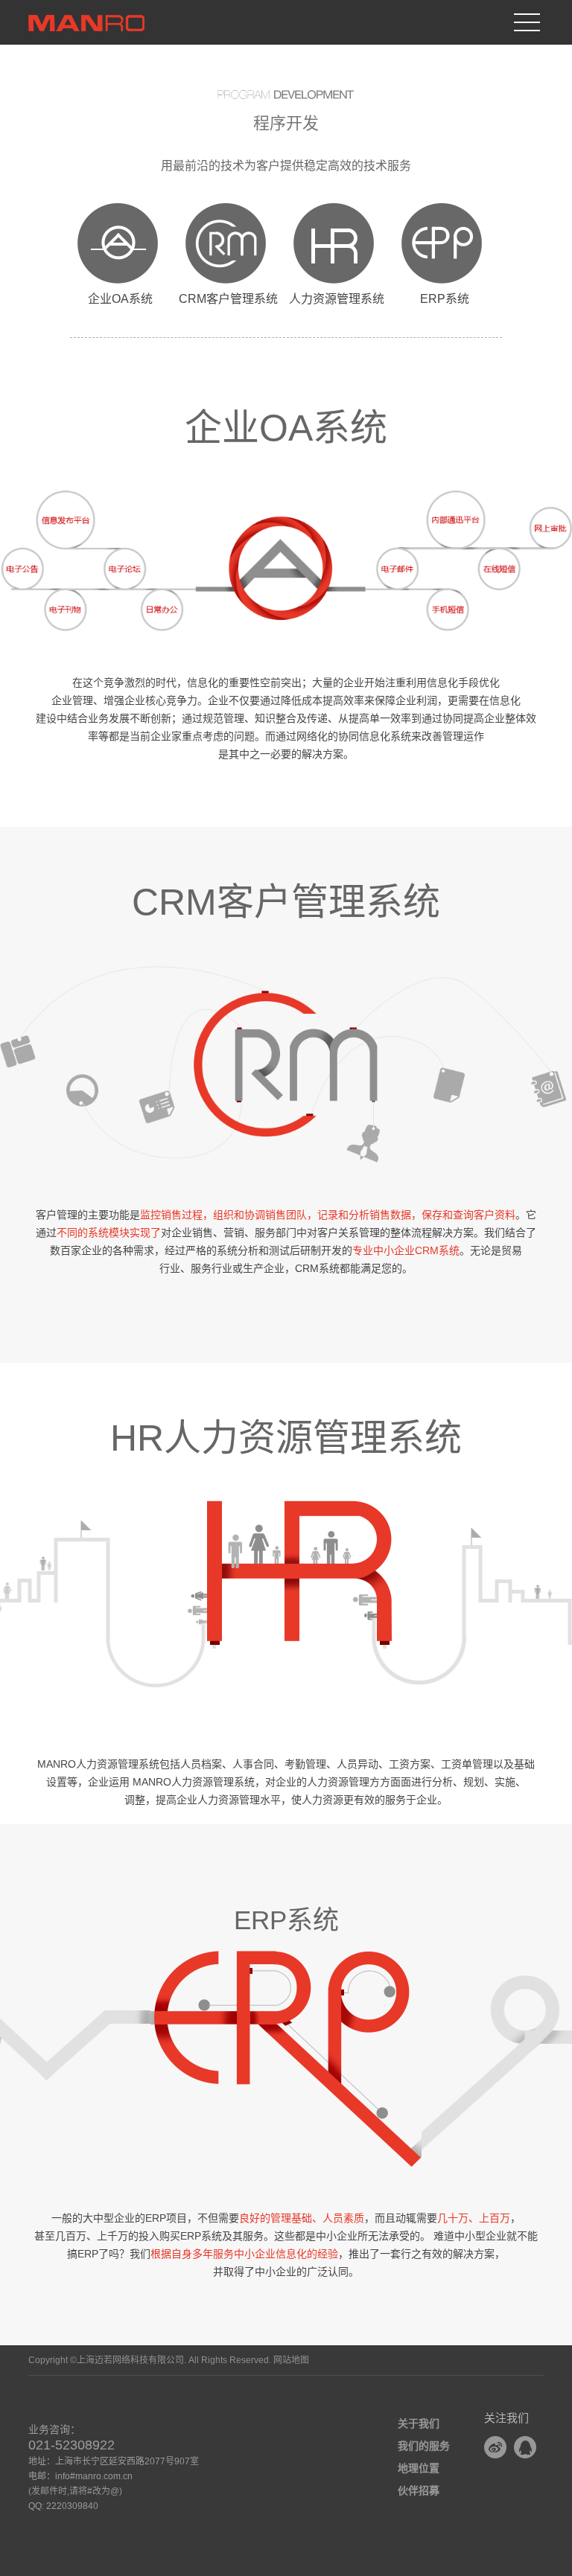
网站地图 (291, 2360)
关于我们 (419, 2423)
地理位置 (419, 2468)
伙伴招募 (419, 2490)
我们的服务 (424, 2446)
